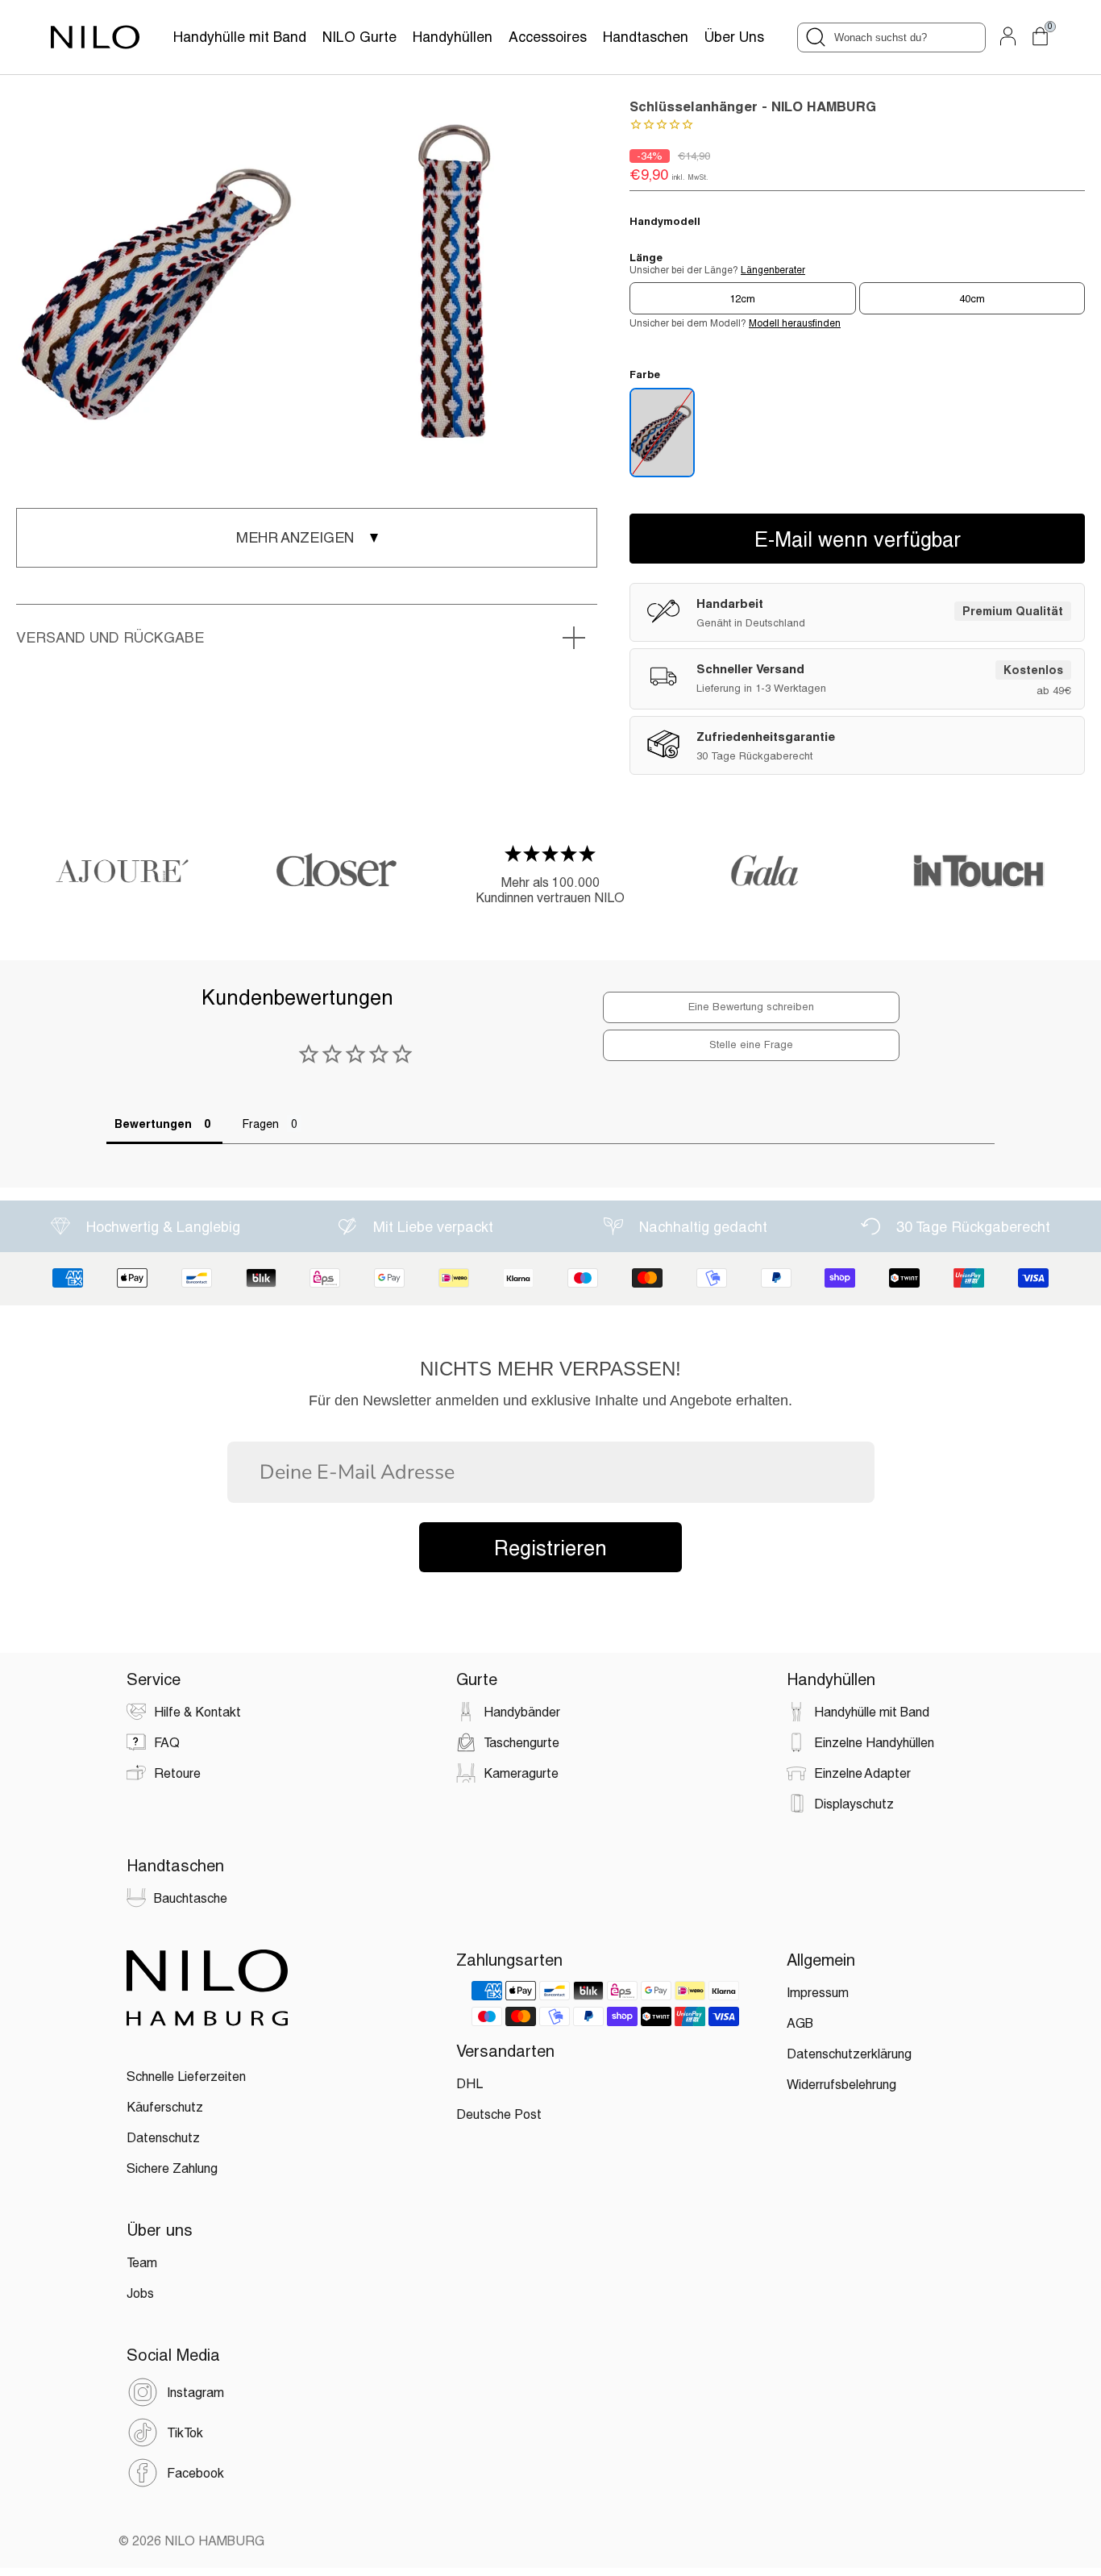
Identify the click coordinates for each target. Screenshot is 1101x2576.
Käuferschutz (165, 2106)
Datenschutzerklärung (849, 2053)
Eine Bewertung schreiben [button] (751, 1006)
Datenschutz (163, 2137)
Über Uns (734, 37)
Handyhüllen (453, 37)
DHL (469, 2083)
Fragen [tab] (261, 1124)
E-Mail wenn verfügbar (858, 539)
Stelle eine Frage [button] (751, 1044)
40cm (972, 298)
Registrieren (550, 1547)
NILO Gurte (359, 37)
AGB (800, 2023)
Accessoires (548, 37)
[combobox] (891, 37)
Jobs (140, 2293)
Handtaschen (646, 37)
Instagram (195, 2392)
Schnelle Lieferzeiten (186, 2076)
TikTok (185, 2432)
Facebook (195, 2472)
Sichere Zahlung (172, 2168)
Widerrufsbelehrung (841, 2084)
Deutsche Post (499, 2114)
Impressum (818, 1992)
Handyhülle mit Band (240, 37)
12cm (742, 298)
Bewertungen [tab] (153, 1124)
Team (142, 2262)
